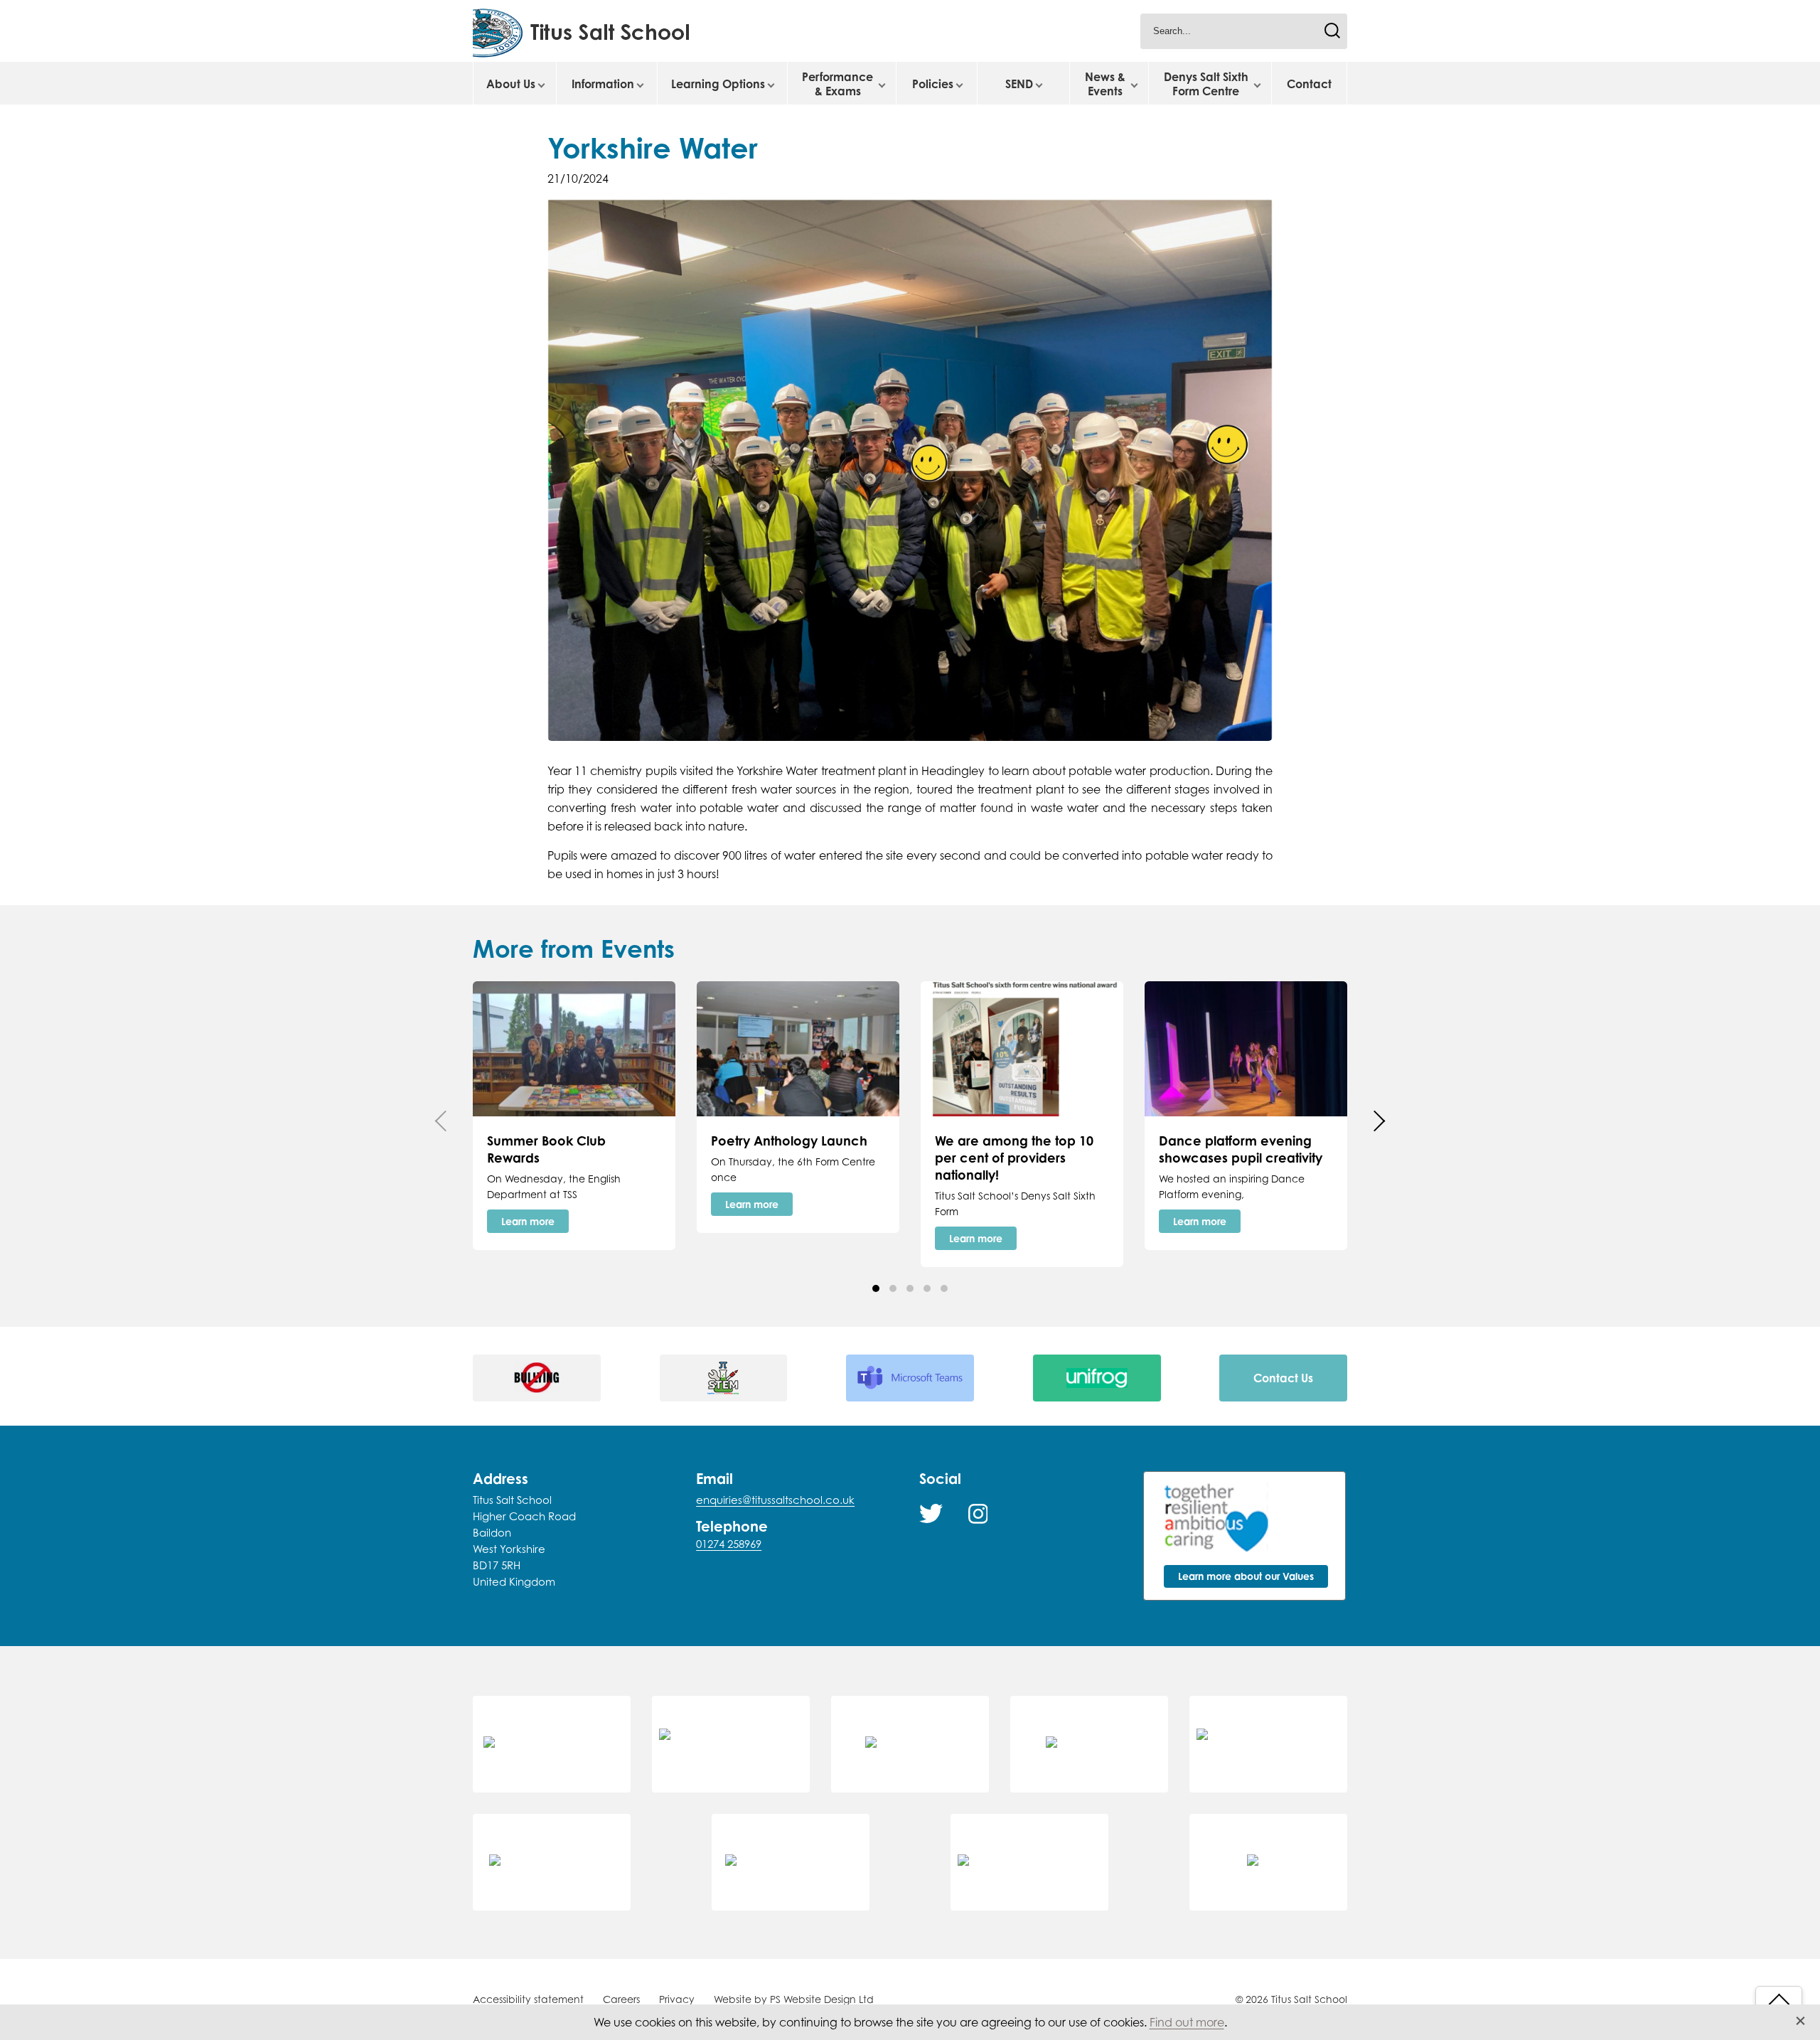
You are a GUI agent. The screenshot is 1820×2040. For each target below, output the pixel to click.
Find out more (1187, 2022)
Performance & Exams (837, 84)
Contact (1309, 84)
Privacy (677, 1999)
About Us (511, 84)
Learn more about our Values (1246, 1576)
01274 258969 (729, 1544)
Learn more (528, 1221)
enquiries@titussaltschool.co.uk (775, 1500)
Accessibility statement (528, 1999)
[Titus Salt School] (599, 31)
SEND (1019, 84)
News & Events (1105, 84)
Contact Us (1283, 1378)
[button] (876, 1288)
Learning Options (718, 84)
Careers (621, 1999)
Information (603, 84)
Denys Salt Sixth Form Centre (1206, 84)
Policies (933, 84)
